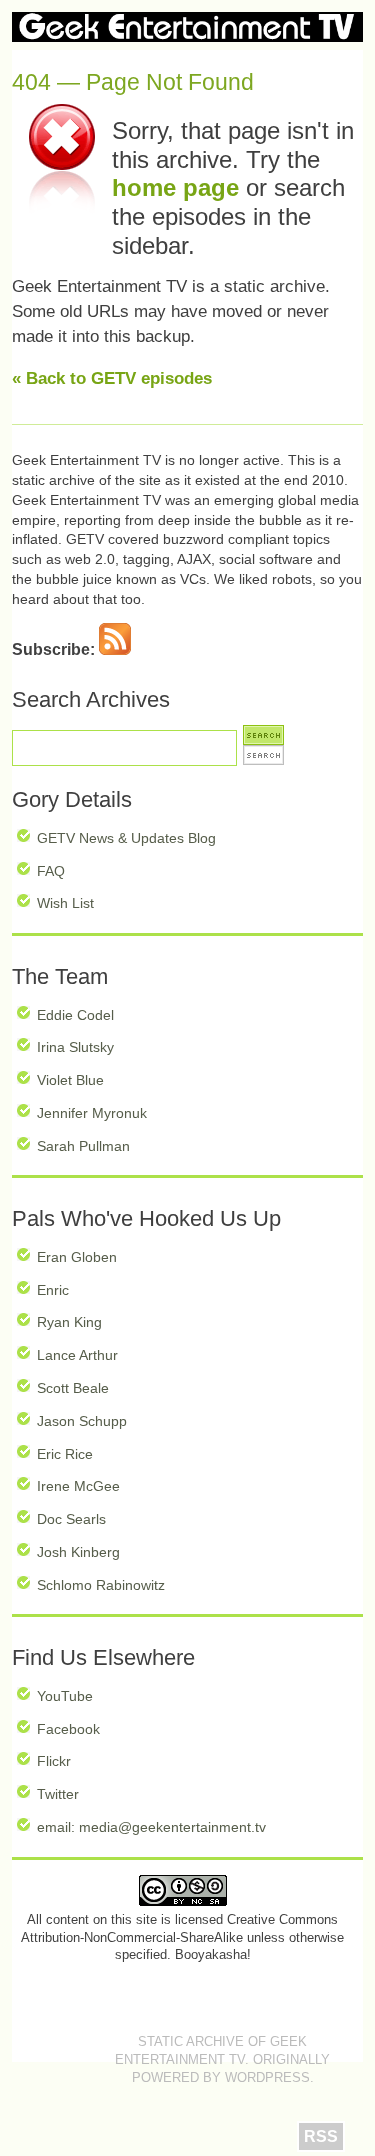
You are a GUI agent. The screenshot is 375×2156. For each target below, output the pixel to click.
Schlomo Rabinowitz (101, 1585)
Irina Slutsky (75, 1047)
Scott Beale (73, 1388)
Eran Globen (77, 1257)
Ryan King (69, 1322)
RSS (321, 2136)
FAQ (51, 871)
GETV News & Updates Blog (126, 838)
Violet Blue (70, 1080)
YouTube (65, 1696)
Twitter (58, 1794)
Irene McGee (78, 1486)
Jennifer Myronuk (92, 1113)
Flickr (54, 1761)
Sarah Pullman (83, 1146)
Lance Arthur (77, 1355)
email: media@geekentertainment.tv (151, 1827)
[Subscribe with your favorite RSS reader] (115, 649)
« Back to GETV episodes (112, 378)
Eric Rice (65, 1454)
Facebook (68, 1729)
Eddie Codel (75, 1015)
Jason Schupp (82, 1421)
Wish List (65, 903)
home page (175, 187)
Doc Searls (71, 1519)
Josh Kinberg (78, 1552)
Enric (53, 1290)
